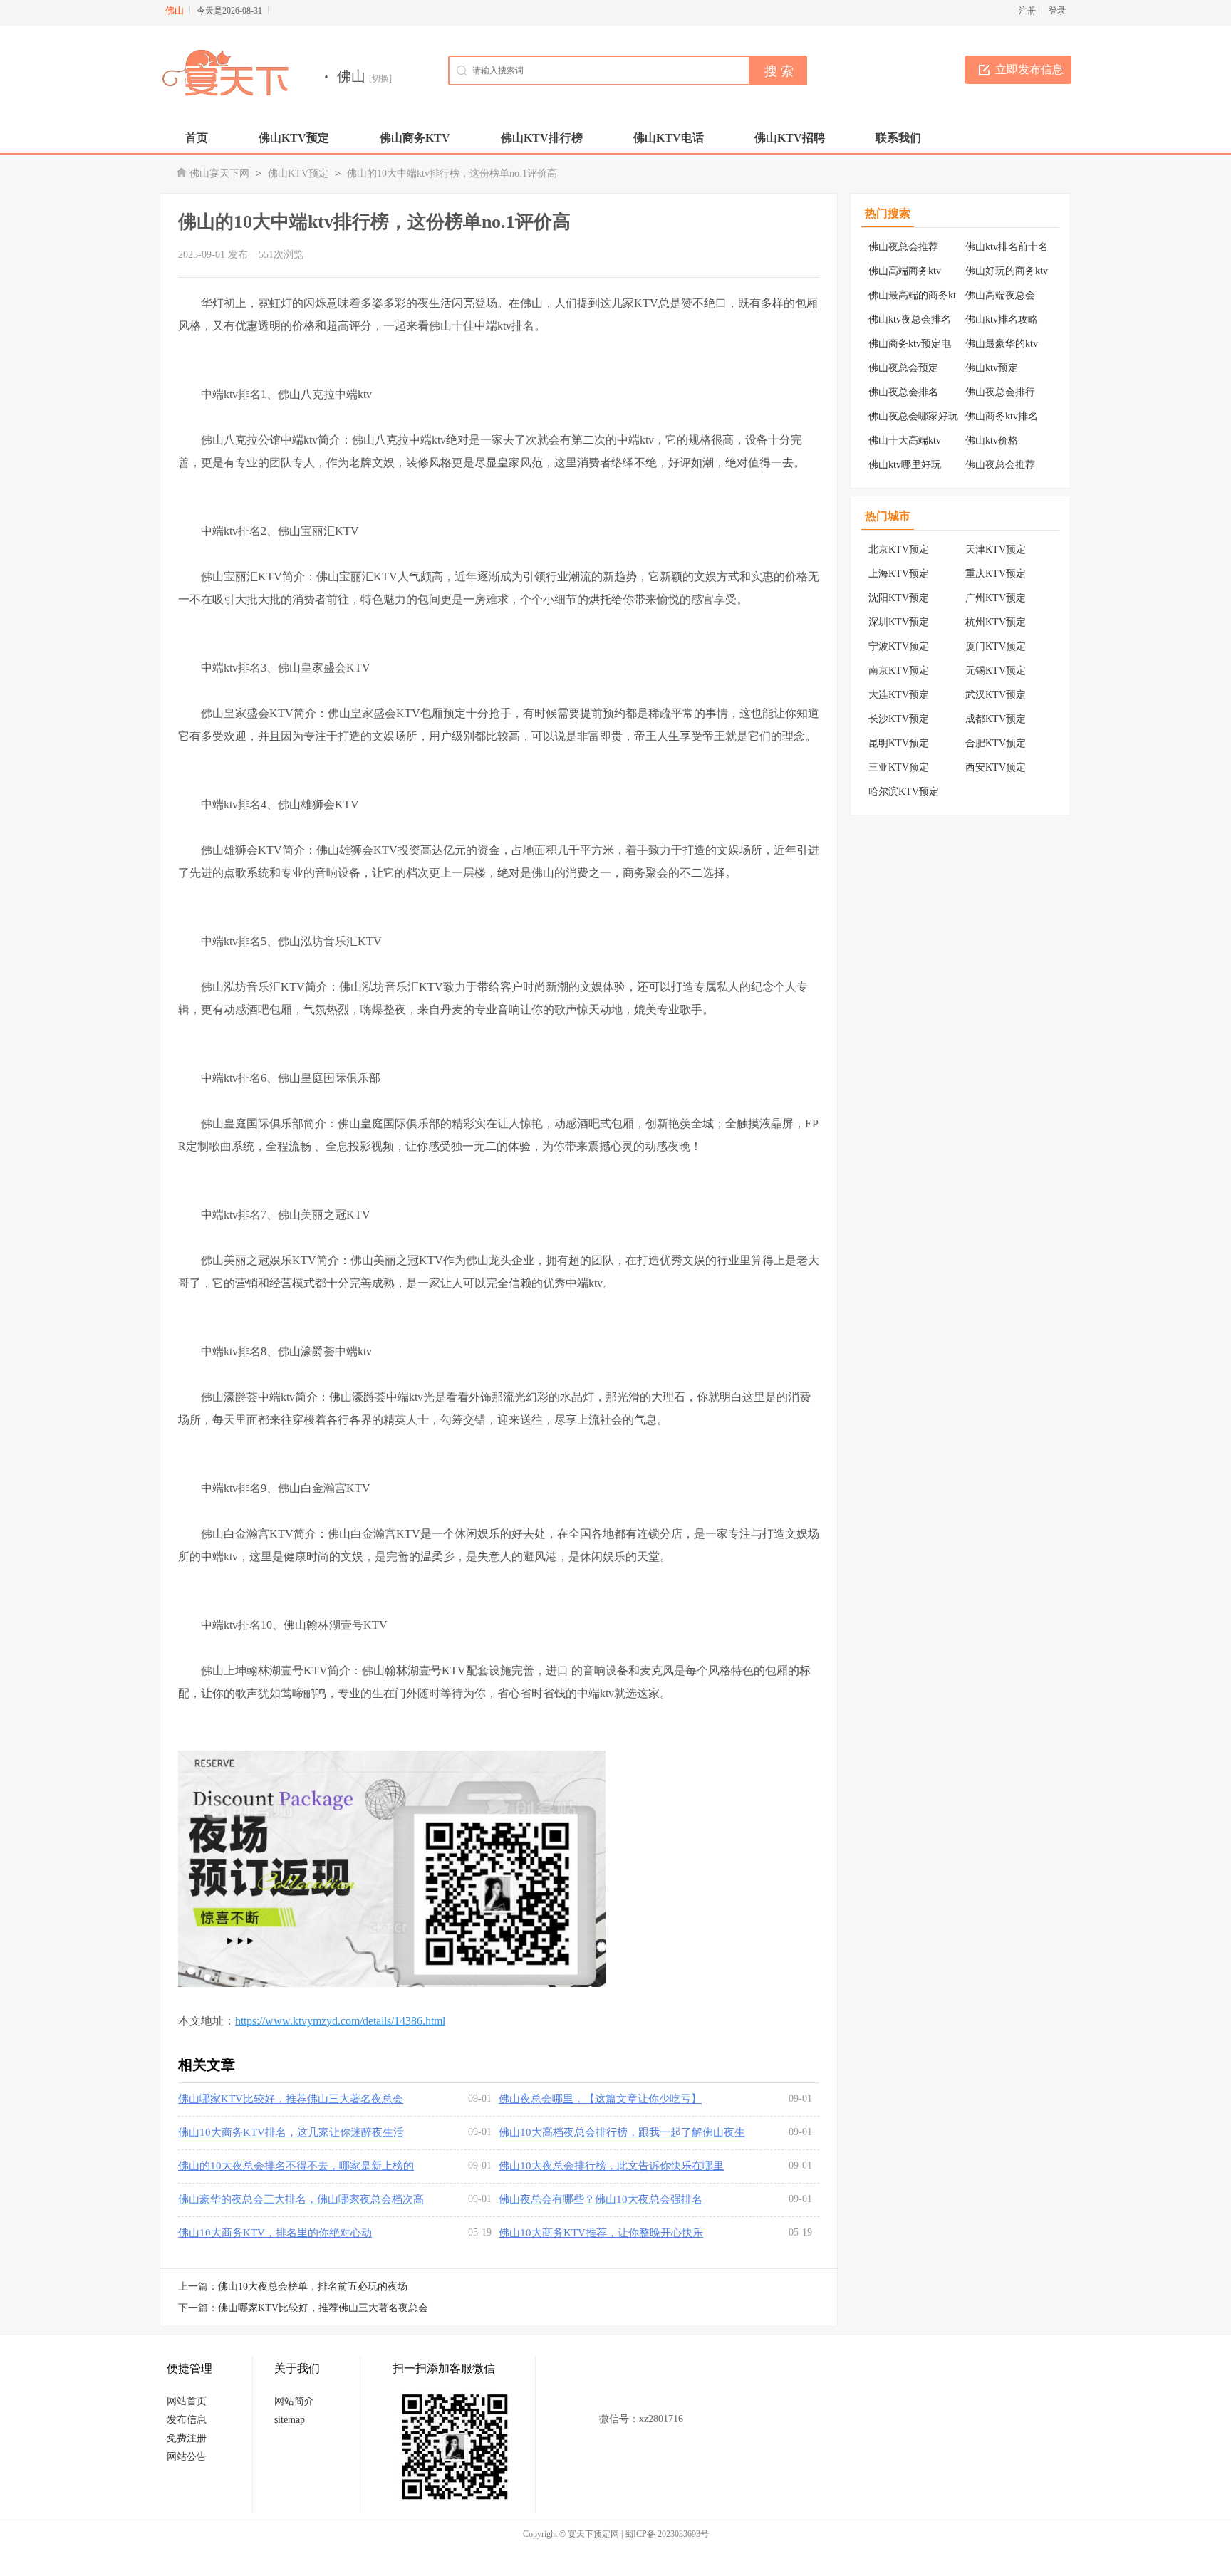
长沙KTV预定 (899, 719)
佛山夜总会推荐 (903, 247)
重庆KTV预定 (996, 574)
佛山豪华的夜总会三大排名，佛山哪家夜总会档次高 (301, 2199)
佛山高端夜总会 (1000, 295)
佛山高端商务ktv (905, 271)
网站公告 (187, 2457)
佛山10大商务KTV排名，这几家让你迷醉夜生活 (291, 2132)
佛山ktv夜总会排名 (910, 319)
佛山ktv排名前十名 (1007, 247)
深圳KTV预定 (899, 622)
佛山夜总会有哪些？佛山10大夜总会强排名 (601, 2199)
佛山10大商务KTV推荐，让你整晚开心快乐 (601, 2233)
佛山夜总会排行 (1000, 392)
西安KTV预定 (996, 767)
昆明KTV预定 (899, 743)
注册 (1027, 11)
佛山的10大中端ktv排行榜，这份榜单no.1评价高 (452, 173)
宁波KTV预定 (899, 646)
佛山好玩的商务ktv (1007, 271)
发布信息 (187, 2420)
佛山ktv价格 (992, 440)
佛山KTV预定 (298, 173)
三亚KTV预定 (899, 767)
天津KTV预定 (996, 549)
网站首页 (187, 2401)
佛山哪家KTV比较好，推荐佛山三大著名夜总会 (291, 2099)
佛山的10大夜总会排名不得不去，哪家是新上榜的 (296, 2166)
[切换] (380, 78)
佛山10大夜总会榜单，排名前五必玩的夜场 (313, 2286)
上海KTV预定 (899, 574)
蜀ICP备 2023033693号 (667, 2534)
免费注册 (187, 2438)
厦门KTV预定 (996, 646)
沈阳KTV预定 (899, 598)
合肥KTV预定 (996, 743)
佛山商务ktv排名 (1002, 416)
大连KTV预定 (899, 695)
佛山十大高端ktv (905, 440)
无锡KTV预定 (996, 671)
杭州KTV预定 (996, 622)
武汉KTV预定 (996, 695)
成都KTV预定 (996, 719)
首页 (197, 138)
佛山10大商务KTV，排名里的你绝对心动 (275, 2233)
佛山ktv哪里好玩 (905, 465)
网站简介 (294, 2401)
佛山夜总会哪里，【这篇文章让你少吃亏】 (600, 2099)
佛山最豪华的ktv (1002, 344)
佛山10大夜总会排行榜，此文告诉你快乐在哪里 (611, 2166)
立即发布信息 (1029, 69)
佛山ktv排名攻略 (1002, 319)
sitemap (290, 2420)
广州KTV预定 (996, 598)
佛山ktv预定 (992, 368)
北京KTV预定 (899, 549)
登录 (1057, 11)
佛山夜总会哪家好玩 (913, 416)
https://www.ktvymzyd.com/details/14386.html (340, 2021)
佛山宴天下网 (219, 173)
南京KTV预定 (899, 671)
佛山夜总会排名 (903, 392)
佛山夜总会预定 (903, 368)
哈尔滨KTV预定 (904, 792)
